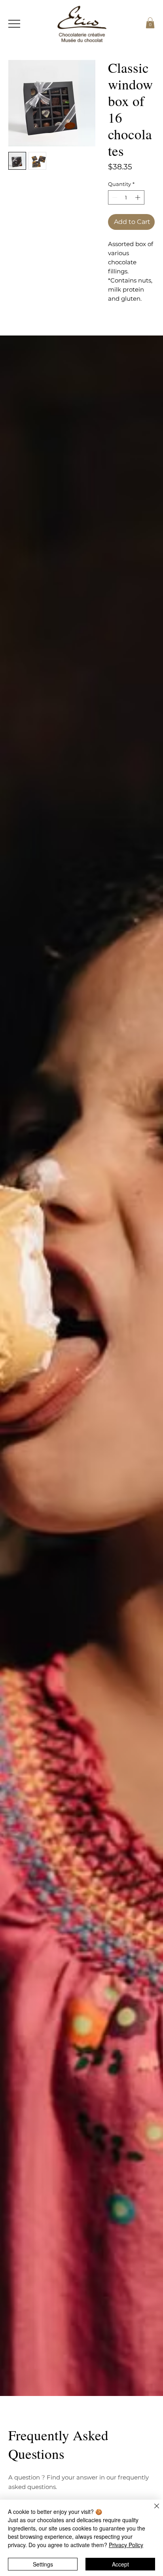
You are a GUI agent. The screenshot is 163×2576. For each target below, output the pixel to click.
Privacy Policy (126, 2545)
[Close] (152, 2511)
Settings (43, 2564)
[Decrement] (114, 197)
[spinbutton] (126, 197)
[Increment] (138, 197)
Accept (120, 2564)
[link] (150, 23)
